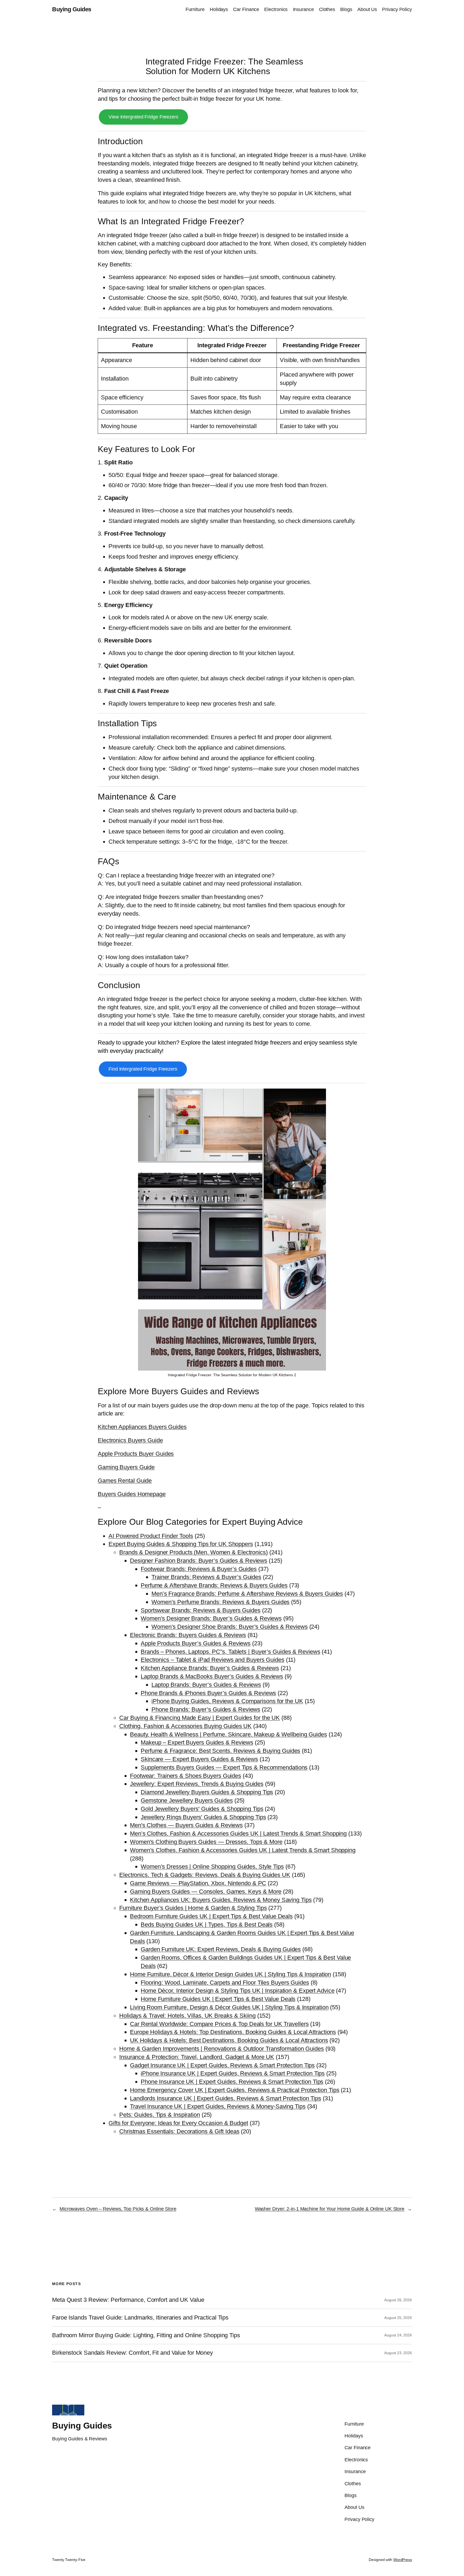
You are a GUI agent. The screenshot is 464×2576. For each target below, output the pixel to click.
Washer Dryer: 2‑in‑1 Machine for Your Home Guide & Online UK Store (330, 2209)
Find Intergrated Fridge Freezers (143, 1069)
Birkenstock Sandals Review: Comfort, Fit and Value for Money (133, 2353)
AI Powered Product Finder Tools (151, 1536)
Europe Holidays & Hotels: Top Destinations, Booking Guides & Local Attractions (233, 2032)
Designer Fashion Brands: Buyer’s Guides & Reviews (199, 1561)
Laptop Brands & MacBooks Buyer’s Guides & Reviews (212, 1676)
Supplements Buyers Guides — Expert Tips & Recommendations (224, 1767)
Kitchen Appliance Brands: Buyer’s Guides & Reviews (210, 1668)
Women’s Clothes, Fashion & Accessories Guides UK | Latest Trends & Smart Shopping (243, 1850)
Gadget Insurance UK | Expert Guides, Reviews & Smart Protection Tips (222, 2065)
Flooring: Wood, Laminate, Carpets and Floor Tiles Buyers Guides (225, 1983)
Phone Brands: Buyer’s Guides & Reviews (206, 1709)
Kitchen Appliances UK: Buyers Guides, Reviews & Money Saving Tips (221, 1900)
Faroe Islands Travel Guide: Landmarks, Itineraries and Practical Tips (140, 2318)
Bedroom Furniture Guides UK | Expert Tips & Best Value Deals (211, 1916)
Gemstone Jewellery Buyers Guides (187, 1800)
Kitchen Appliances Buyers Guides (142, 1427)
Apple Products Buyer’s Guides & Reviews (196, 1643)
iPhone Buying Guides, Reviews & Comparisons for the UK (227, 1701)
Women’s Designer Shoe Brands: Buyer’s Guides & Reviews (230, 1627)
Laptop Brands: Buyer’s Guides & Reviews (206, 1685)
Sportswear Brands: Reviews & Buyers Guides (201, 1610)
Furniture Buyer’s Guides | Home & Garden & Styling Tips (193, 1908)
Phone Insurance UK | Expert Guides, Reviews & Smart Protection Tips (232, 2082)
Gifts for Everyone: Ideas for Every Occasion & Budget (178, 2123)
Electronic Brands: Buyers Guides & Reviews (188, 1635)
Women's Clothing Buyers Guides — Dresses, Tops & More (206, 1842)
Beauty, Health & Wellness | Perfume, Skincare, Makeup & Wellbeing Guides (229, 1734)
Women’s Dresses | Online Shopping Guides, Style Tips (212, 1867)
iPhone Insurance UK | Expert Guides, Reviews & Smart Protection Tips (233, 2073)
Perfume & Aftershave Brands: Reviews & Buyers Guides (214, 1585)
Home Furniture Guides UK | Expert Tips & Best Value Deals (218, 1999)
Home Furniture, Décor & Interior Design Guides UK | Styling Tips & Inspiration (231, 1974)
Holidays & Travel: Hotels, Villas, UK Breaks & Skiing (187, 2016)
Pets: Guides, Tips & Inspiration (160, 2115)
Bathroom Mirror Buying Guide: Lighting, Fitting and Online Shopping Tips (146, 2335)
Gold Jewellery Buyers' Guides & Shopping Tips (202, 1809)
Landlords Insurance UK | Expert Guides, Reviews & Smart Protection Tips (226, 2098)
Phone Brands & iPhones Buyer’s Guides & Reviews (208, 1693)
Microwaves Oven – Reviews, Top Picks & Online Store (118, 2209)
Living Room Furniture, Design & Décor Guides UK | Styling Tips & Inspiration (229, 2007)
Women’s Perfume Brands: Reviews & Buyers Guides (220, 1602)
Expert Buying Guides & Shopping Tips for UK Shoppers (181, 1544)
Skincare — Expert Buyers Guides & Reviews (199, 1759)
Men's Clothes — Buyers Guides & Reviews (186, 1825)
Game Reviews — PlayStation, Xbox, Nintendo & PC (198, 1883)
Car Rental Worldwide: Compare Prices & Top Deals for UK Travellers (219, 2024)
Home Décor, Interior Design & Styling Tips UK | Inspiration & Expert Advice (238, 1991)
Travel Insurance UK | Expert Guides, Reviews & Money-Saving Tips (218, 2106)
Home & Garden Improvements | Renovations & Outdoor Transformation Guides (222, 2049)
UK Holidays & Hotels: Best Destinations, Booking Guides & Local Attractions (229, 2040)
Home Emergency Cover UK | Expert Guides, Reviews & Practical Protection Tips (235, 2090)
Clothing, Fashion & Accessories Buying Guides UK (185, 1726)
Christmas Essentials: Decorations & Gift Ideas (179, 2131)
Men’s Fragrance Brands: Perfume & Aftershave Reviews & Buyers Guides (247, 1594)
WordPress (403, 2560)
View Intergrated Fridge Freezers (143, 117)
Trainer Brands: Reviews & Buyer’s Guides (206, 1577)
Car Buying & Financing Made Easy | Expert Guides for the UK (200, 1718)
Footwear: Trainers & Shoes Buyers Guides (186, 1776)
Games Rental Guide (125, 1481)
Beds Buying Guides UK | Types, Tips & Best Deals (207, 1925)
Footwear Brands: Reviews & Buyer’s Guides (199, 1569)
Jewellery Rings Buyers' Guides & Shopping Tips (203, 1817)
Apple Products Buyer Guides (136, 1454)
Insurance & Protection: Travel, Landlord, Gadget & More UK (197, 2057)
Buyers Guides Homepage (132, 1494)
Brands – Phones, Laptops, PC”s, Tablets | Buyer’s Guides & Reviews (230, 1652)
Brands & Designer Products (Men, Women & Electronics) (193, 1552)
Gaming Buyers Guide (126, 1467)
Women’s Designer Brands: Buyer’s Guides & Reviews (211, 1618)
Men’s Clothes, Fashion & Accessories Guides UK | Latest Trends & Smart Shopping (238, 1833)
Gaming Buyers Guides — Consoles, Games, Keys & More (206, 1892)
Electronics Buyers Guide (130, 1440)
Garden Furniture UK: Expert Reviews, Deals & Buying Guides (221, 1949)
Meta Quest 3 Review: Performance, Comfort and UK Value (128, 2300)
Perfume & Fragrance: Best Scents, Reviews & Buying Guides (220, 1751)
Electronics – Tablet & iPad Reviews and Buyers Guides (213, 1660)
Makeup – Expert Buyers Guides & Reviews (197, 1742)
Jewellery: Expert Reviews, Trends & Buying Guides (197, 1784)
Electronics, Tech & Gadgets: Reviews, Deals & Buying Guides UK (205, 1875)
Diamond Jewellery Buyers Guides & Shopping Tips (207, 1792)
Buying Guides (72, 9)
